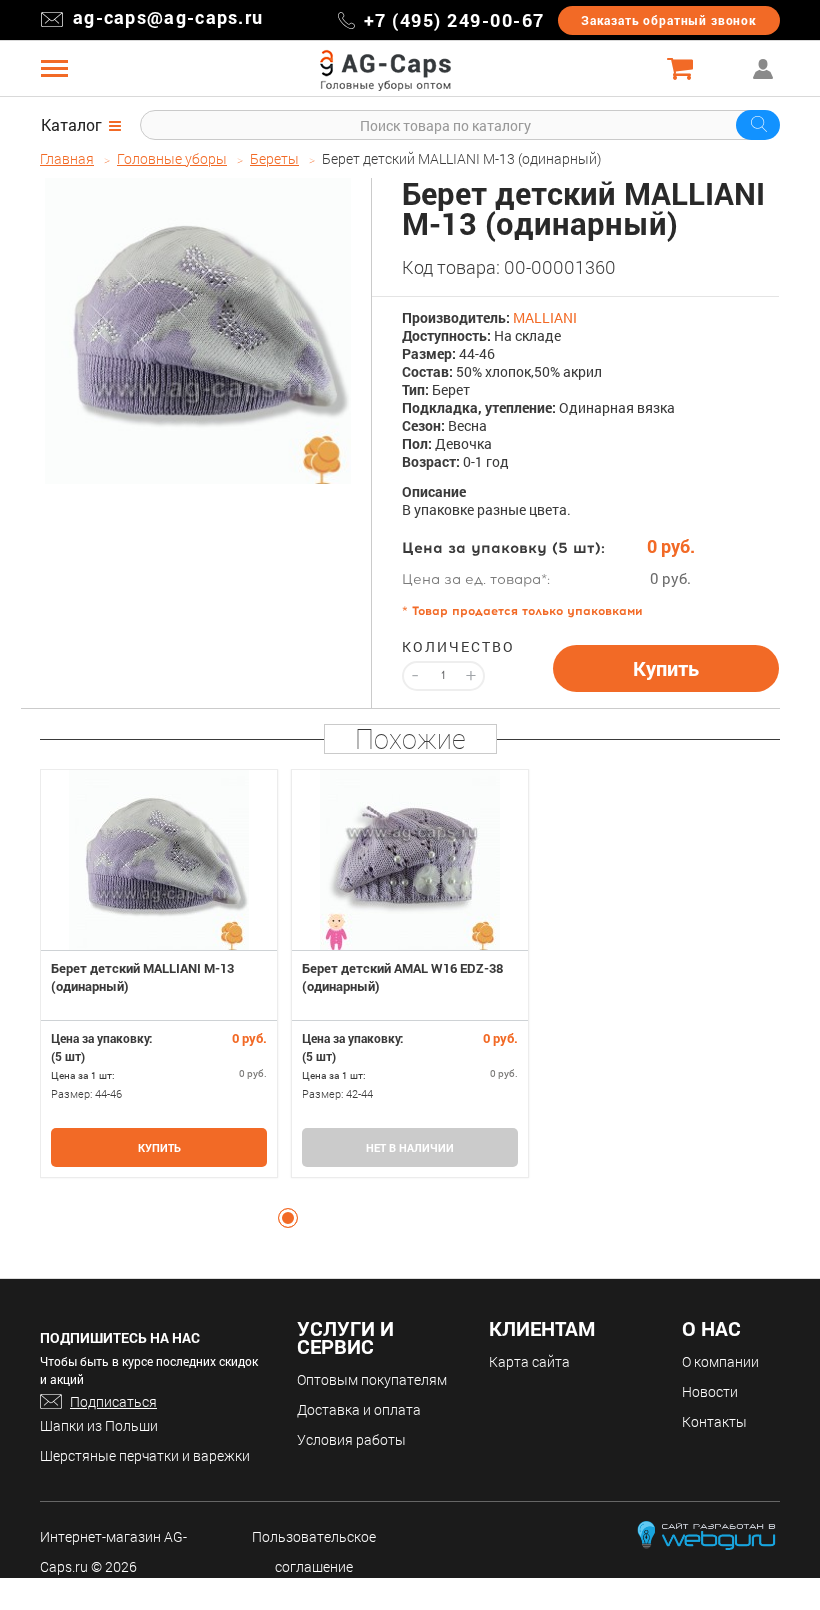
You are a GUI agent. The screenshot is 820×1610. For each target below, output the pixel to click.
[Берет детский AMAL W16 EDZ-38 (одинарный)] (410, 860)
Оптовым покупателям (372, 1379)
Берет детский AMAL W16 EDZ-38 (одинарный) (402, 977)
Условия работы (351, 1439)
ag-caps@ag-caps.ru (168, 17)
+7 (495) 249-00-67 (454, 20)
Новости (710, 1391)
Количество (443, 647)
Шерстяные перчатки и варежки (145, 1455)
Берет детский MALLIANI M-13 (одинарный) (142, 977)
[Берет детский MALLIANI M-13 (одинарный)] (198, 331)
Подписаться (113, 1401)
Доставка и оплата (359, 1409)
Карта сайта (529, 1361)
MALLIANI (545, 317)
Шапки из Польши (99, 1425)
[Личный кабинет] (765, 68)
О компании (720, 1361)
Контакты (714, 1421)
